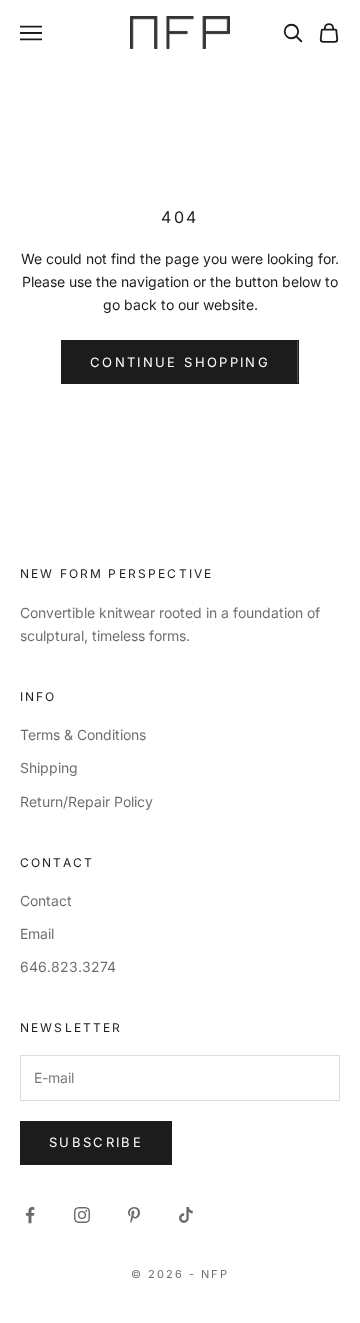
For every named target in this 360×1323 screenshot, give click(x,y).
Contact (46, 900)
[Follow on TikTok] (186, 1215)
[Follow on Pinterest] (134, 1215)
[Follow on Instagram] (82, 1215)
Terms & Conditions (83, 734)
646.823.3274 (68, 966)
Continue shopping (180, 362)
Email (37, 933)
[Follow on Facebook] (30, 1215)
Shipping (49, 767)
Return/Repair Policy (86, 801)
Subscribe (96, 1142)
